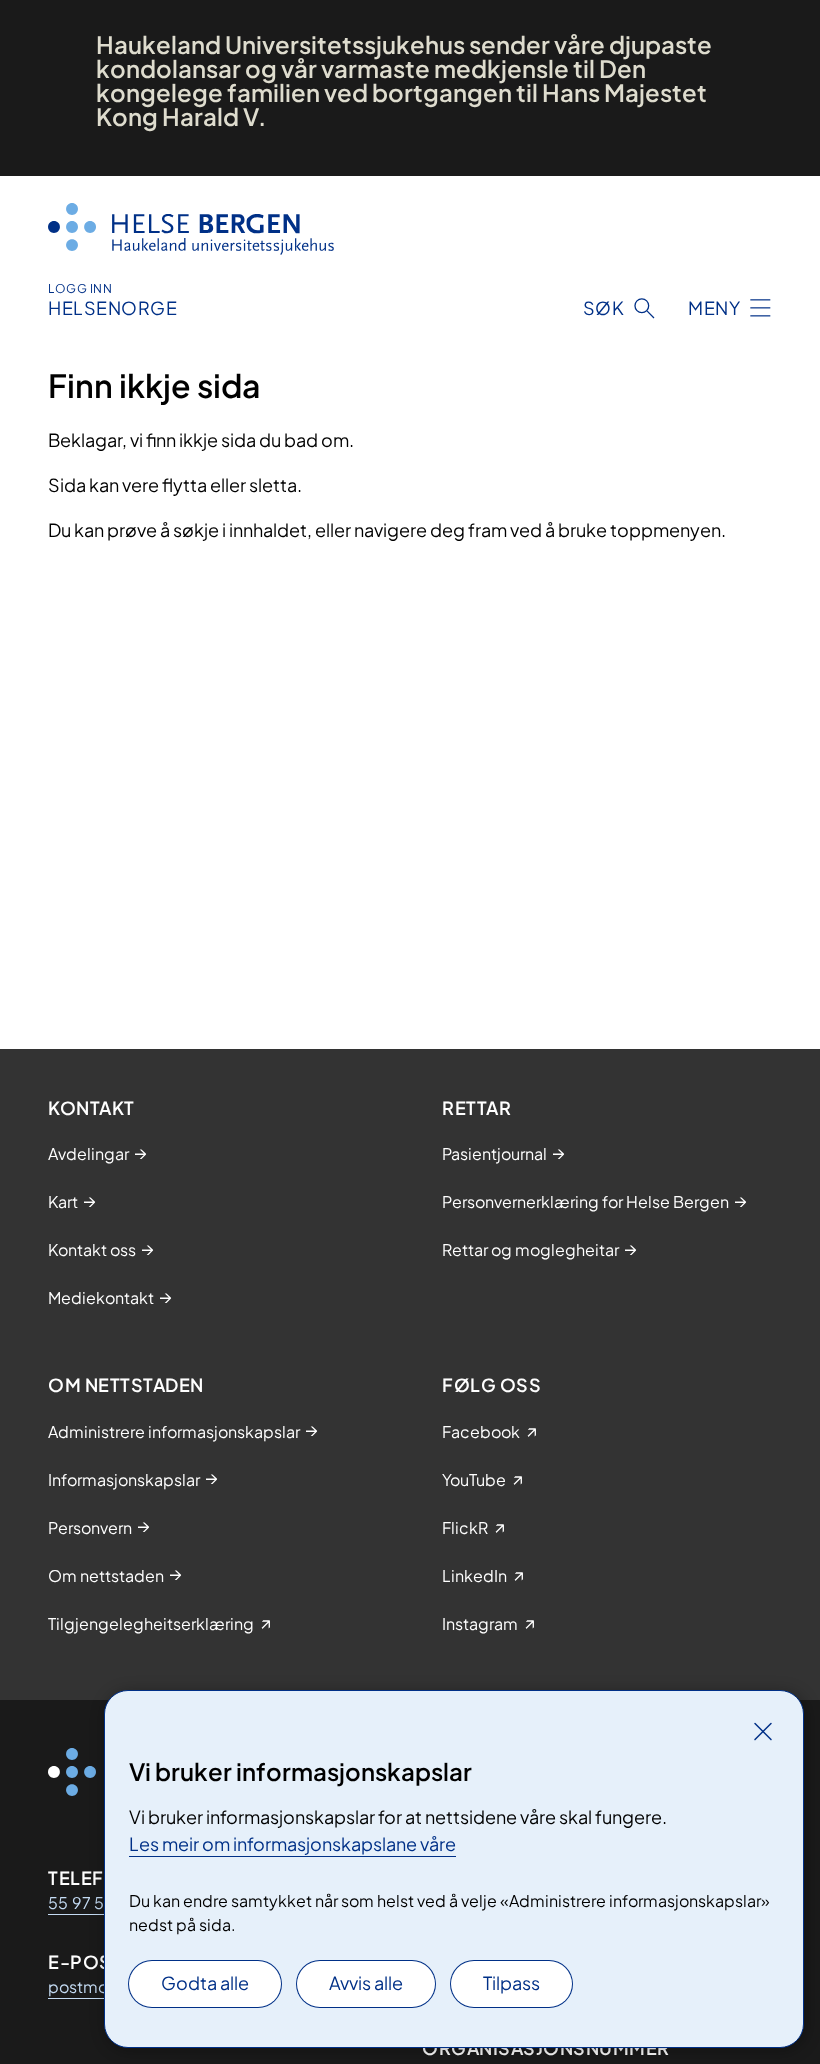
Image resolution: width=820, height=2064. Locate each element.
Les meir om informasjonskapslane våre (292, 1843)
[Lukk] (763, 1731)
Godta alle (205, 1982)
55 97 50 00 (96, 1902)
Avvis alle (366, 1982)
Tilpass (511, 1982)
